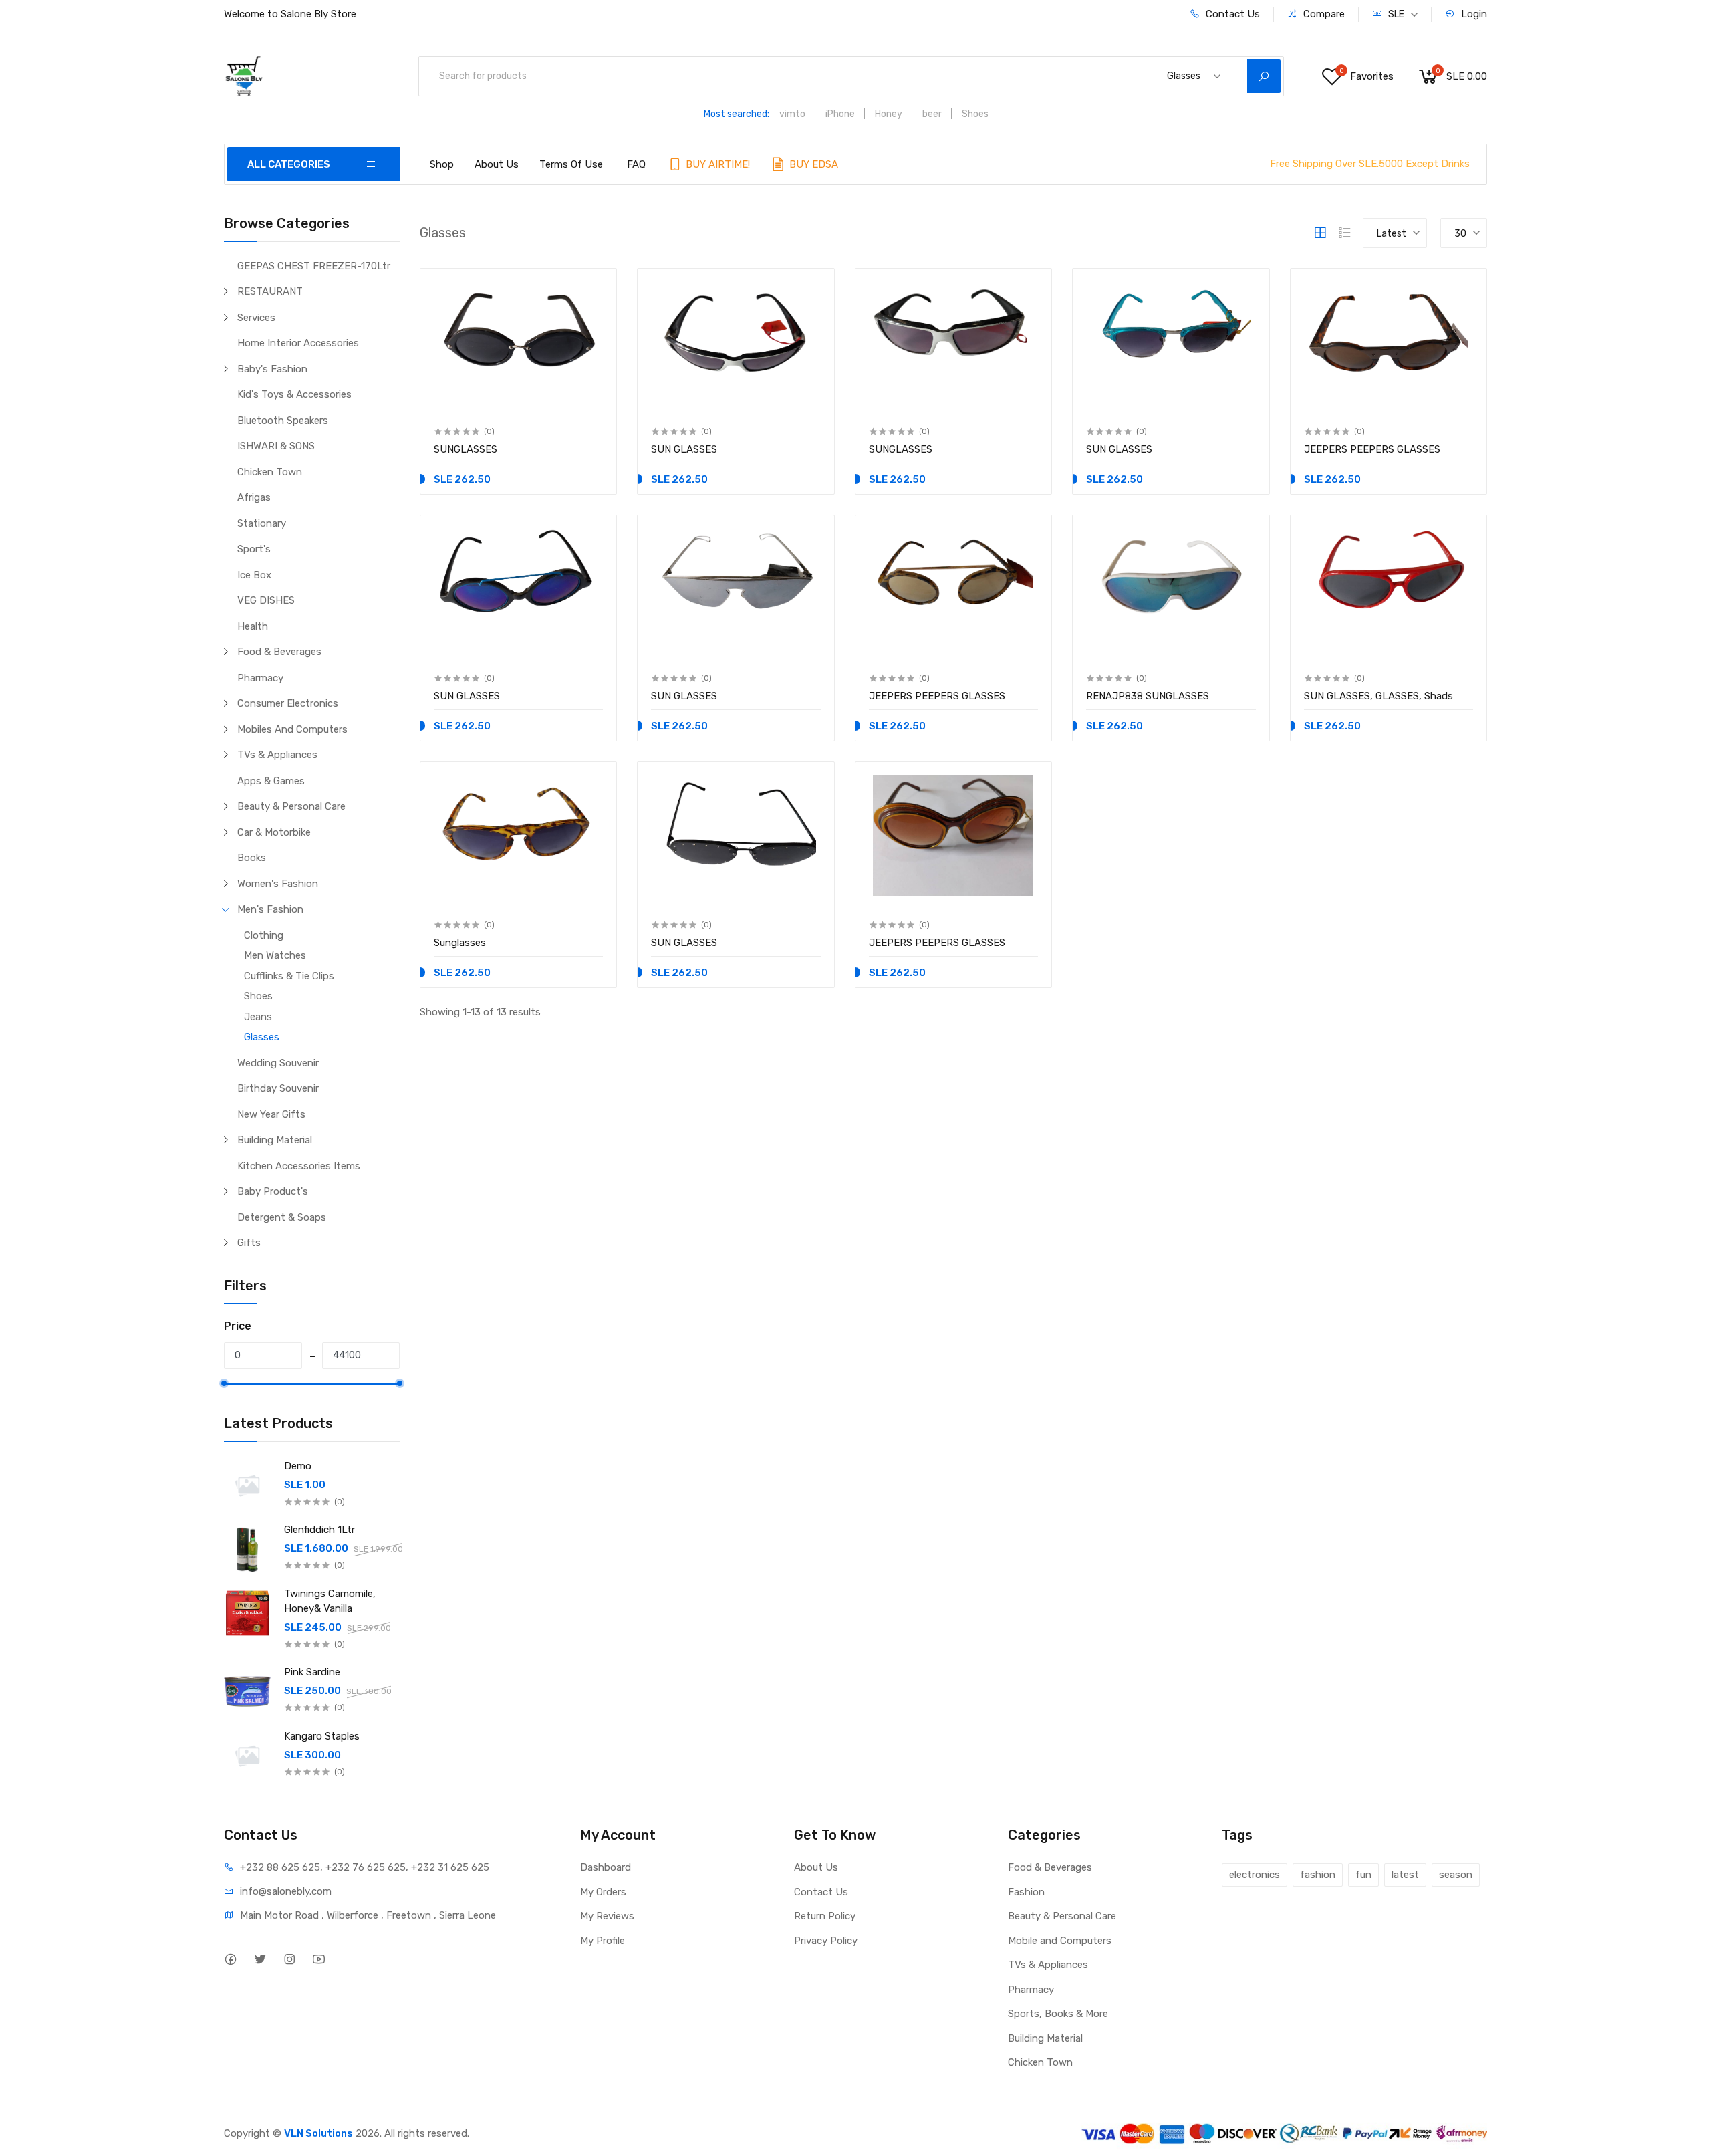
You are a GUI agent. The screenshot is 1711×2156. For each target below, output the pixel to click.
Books (252, 858)
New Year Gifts (271, 1114)
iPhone (840, 114)
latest (1405, 1875)
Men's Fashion (270, 909)
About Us (497, 164)
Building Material (275, 1140)
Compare (1323, 14)
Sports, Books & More (1058, 2014)
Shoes (975, 114)
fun (1363, 1875)
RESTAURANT (270, 291)
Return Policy (825, 1916)
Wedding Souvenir (278, 1063)
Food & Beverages (279, 652)
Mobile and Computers (1060, 1941)
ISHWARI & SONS (276, 446)
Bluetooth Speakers (283, 421)
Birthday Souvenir (278, 1088)
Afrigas (254, 497)
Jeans (258, 1017)
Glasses (262, 1037)
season (1456, 1875)
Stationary (262, 523)
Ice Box (254, 575)
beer (932, 114)
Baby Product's (273, 1191)
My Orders (603, 1892)
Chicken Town (270, 472)
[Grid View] (1320, 233)
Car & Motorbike (274, 832)
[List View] (1345, 233)
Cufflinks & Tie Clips (289, 976)
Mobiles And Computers (292, 729)
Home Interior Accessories (298, 343)
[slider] (224, 1383)
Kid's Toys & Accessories (294, 394)
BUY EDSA (812, 164)
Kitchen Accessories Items (299, 1166)
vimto (792, 114)
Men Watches (275, 955)
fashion (1318, 1875)
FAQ (636, 164)
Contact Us (1231, 14)
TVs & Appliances (277, 755)
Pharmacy (260, 678)
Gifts (249, 1243)
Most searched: (737, 114)
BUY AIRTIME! (716, 164)
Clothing (264, 935)
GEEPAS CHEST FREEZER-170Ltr (314, 266)
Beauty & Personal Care (291, 806)
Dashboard (606, 1867)
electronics (1255, 1875)
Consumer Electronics (288, 703)
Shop (442, 164)
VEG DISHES (266, 600)
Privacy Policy (826, 1941)
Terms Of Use (571, 164)
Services (256, 318)
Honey (889, 114)
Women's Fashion (278, 884)
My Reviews (607, 1916)
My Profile (603, 1941)
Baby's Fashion (272, 369)
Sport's (254, 549)
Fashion (1026, 1892)
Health (253, 626)
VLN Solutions (318, 2133)
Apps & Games (271, 781)
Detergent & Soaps (282, 1217)
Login (1473, 14)
